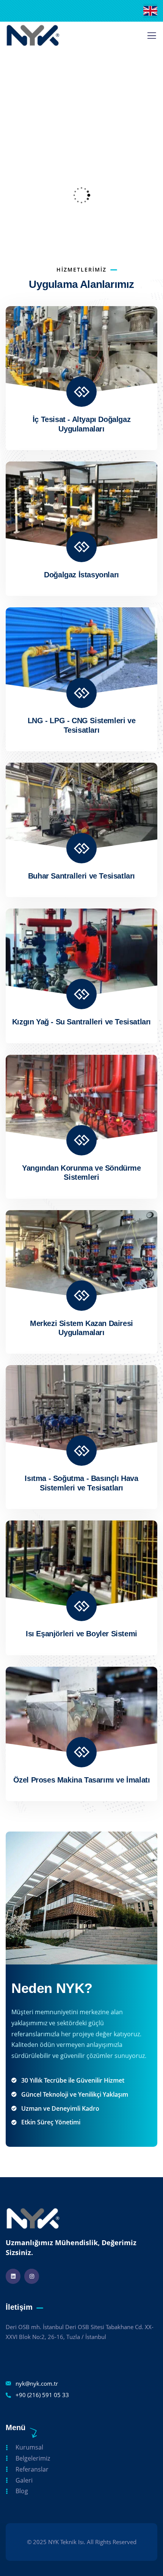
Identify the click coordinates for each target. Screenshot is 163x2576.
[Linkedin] (13, 2276)
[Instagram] (32, 2276)
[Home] (33, 35)
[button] (154, 195)
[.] (152, 38)
